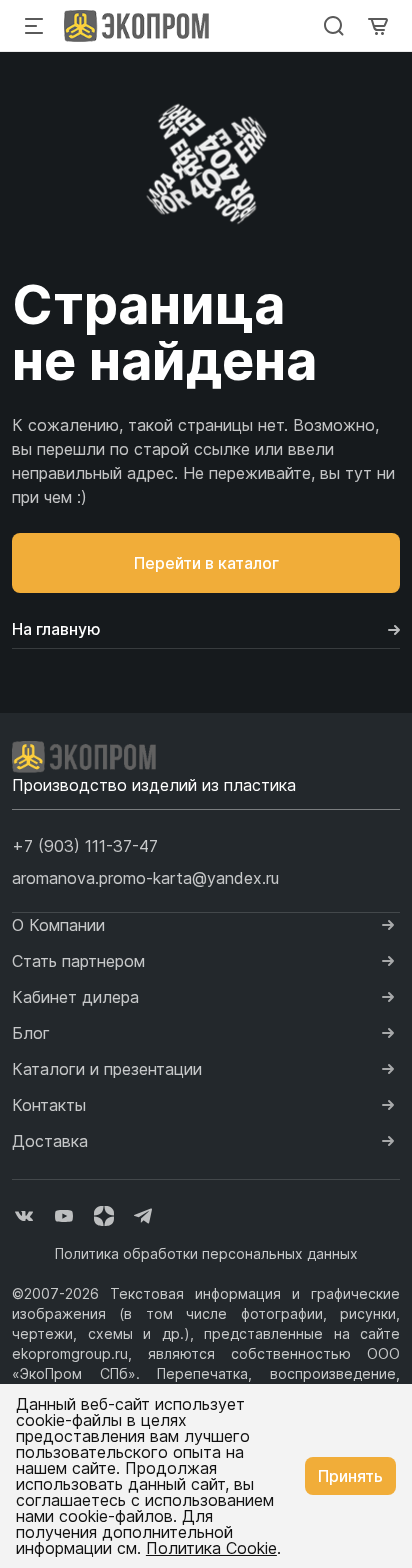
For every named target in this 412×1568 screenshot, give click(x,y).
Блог (31, 1033)
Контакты (49, 1105)
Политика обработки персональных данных (206, 1253)
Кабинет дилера (75, 997)
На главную (56, 629)
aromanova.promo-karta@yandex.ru (145, 878)
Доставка (50, 1141)
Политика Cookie (211, 1548)
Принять (350, 1476)
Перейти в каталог (206, 563)
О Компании (58, 925)
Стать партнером (78, 961)
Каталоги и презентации (107, 1069)
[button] (85, 846)
